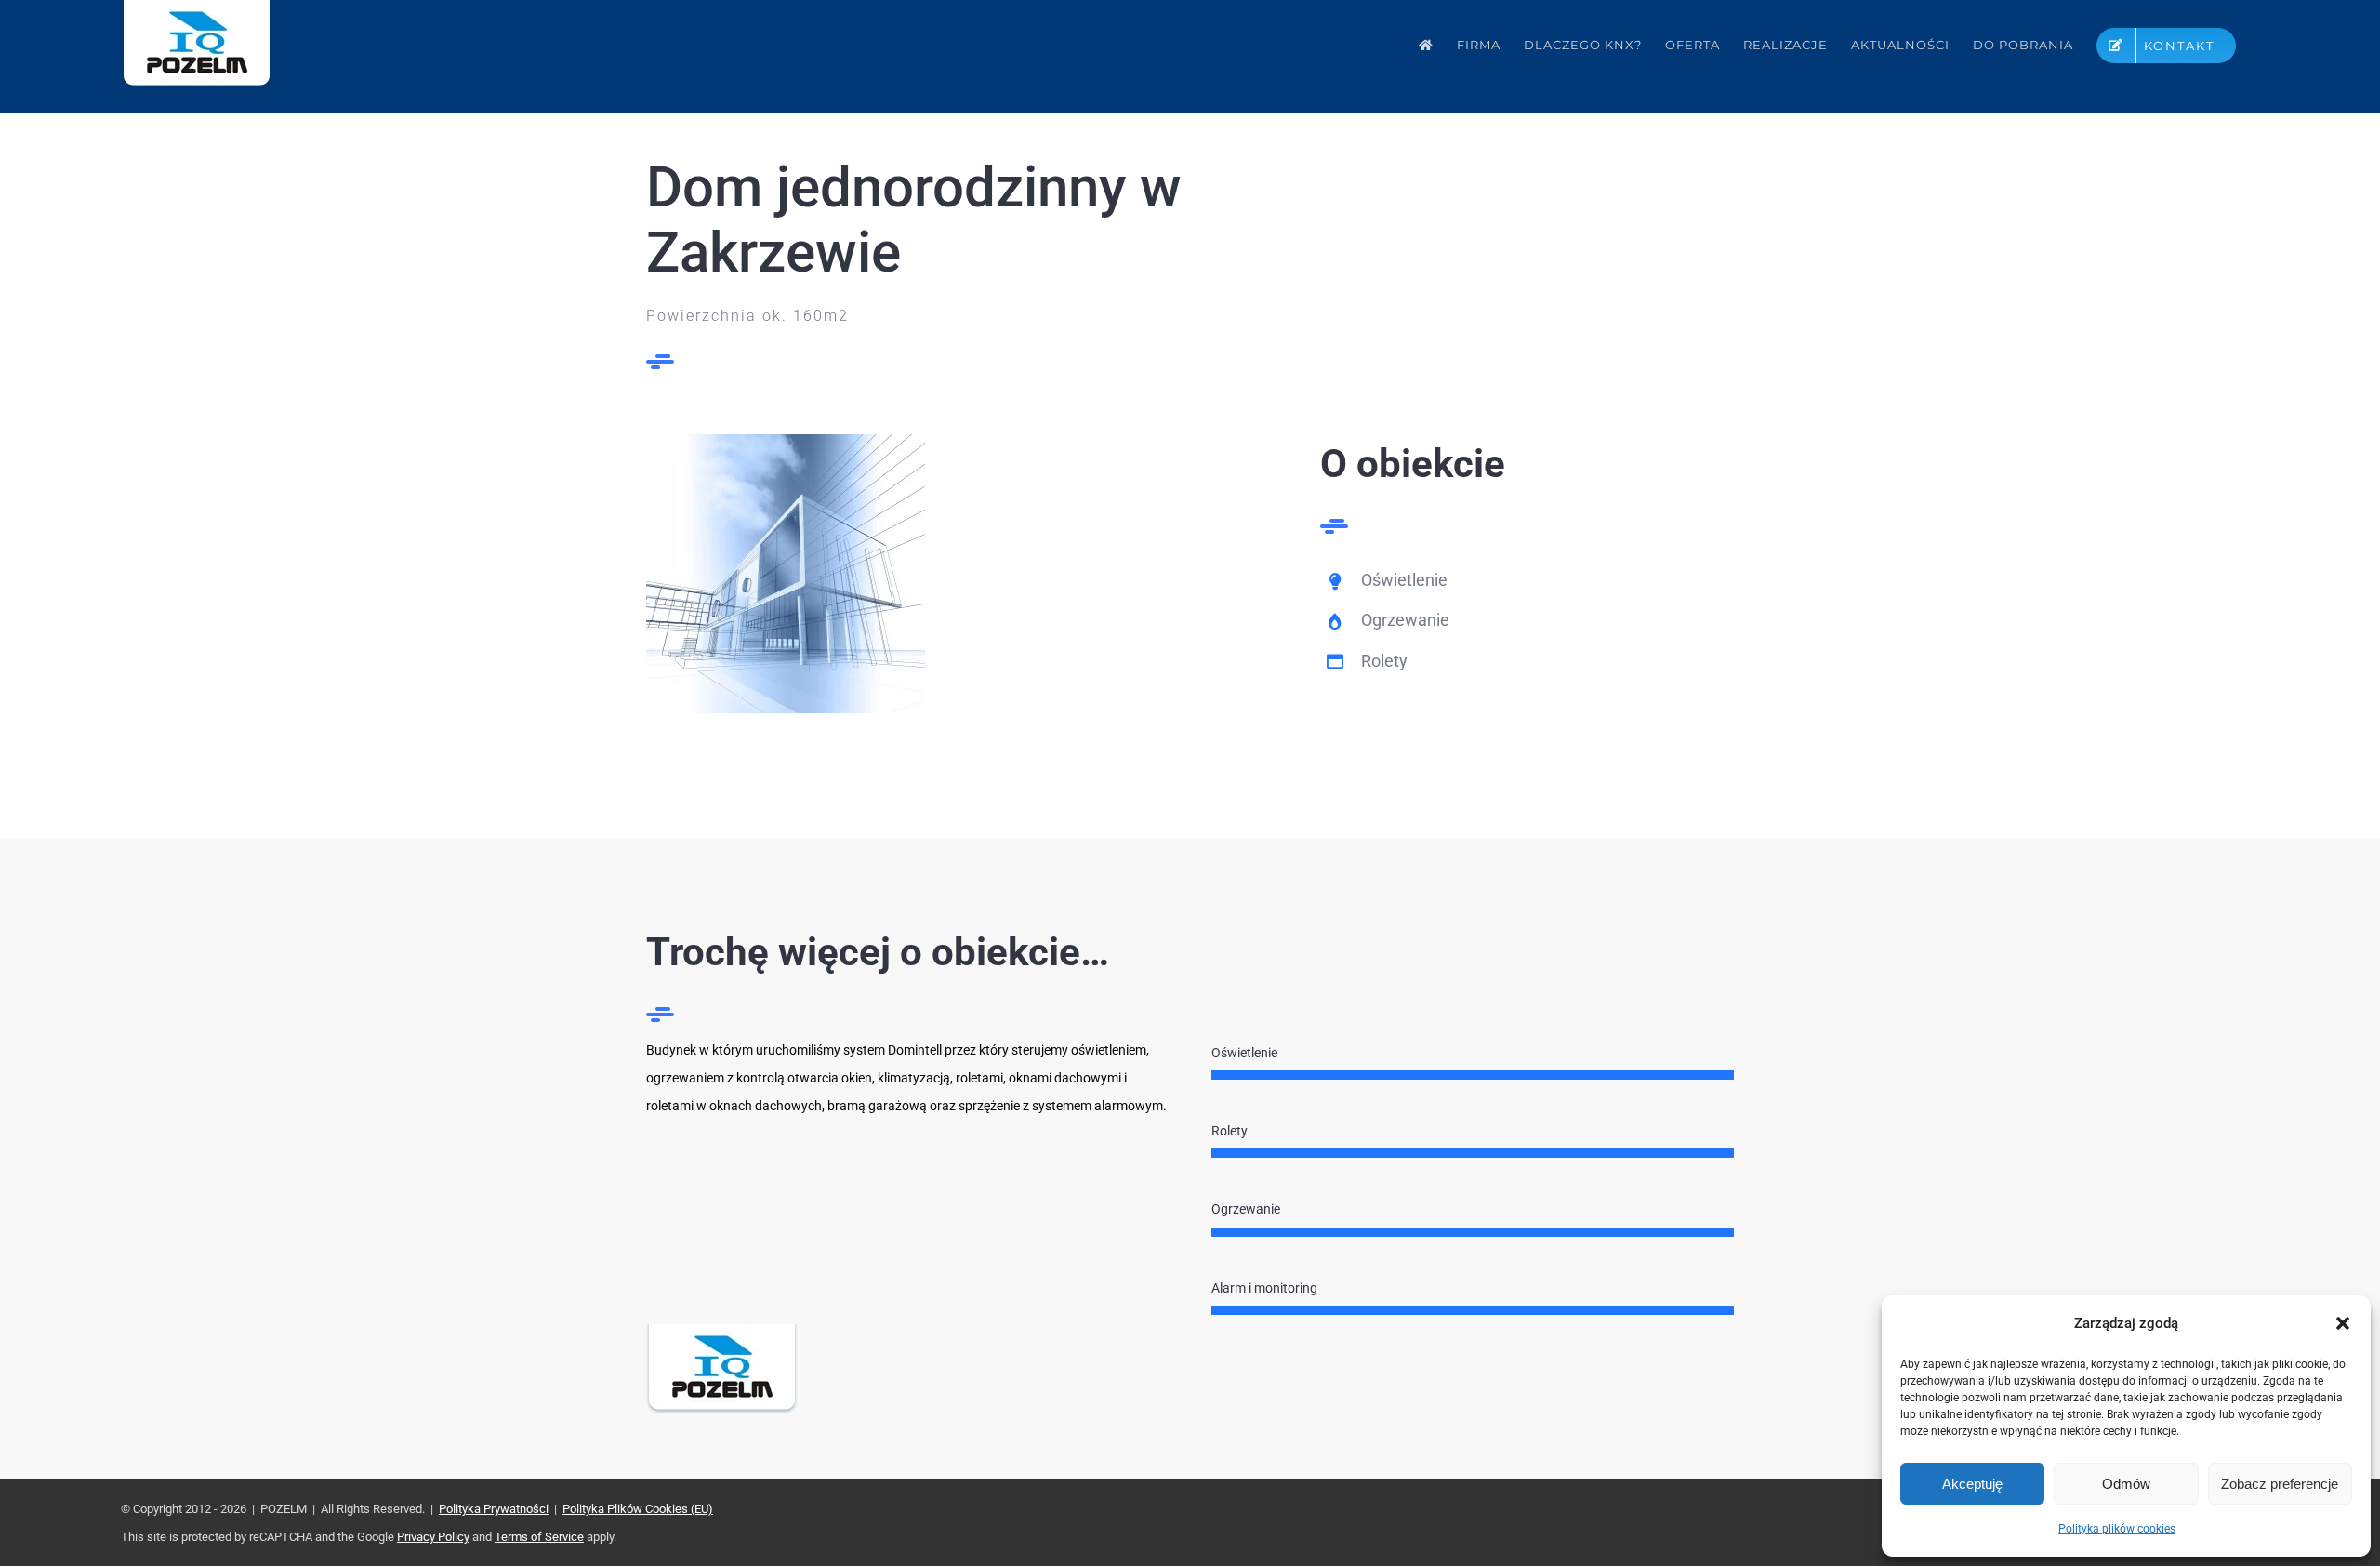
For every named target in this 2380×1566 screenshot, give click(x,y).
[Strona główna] (1426, 45)
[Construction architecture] (786, 441)
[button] (2343, 1323)
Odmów (2126, 1484)
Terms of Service (539, 1537)
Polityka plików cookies (2117, 1529)
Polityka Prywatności (494, 1509)
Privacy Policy (433, 1537)
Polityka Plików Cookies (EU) (638, 1509)
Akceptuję (1972, 1484)
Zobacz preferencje (2280, 1484)
